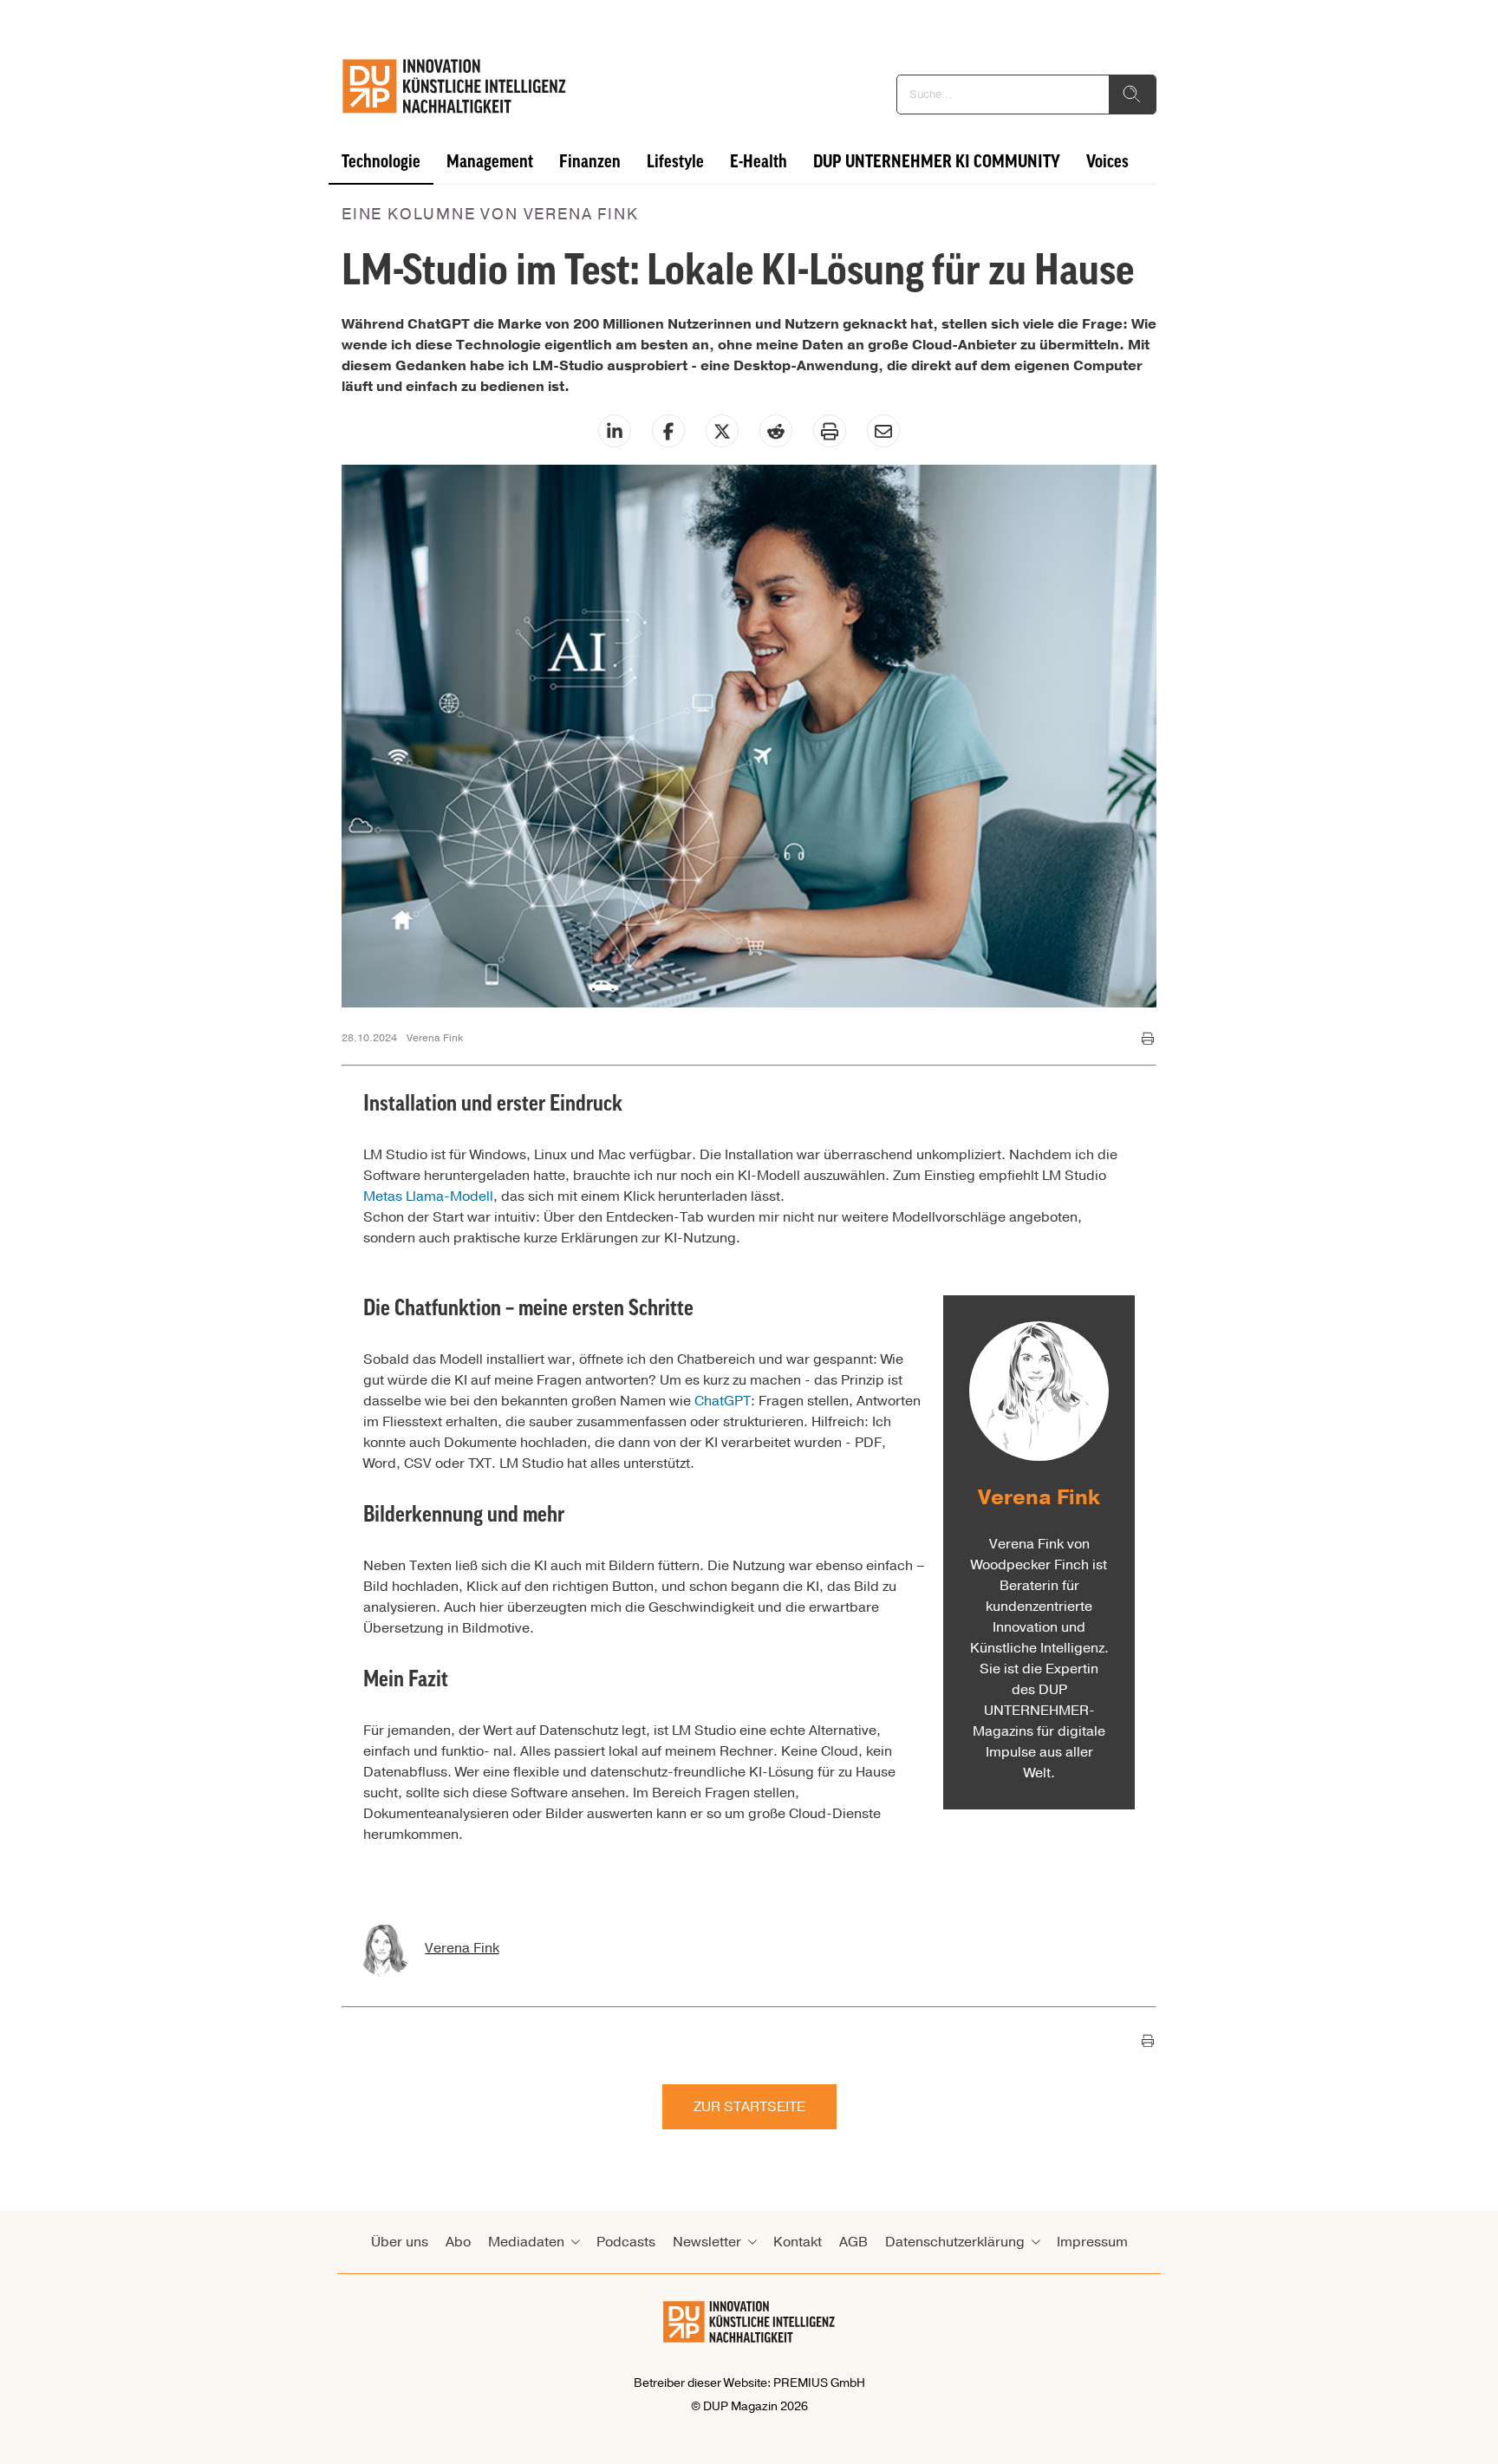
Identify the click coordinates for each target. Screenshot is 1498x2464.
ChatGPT (723, 1401)
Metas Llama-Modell (428, 1196)
